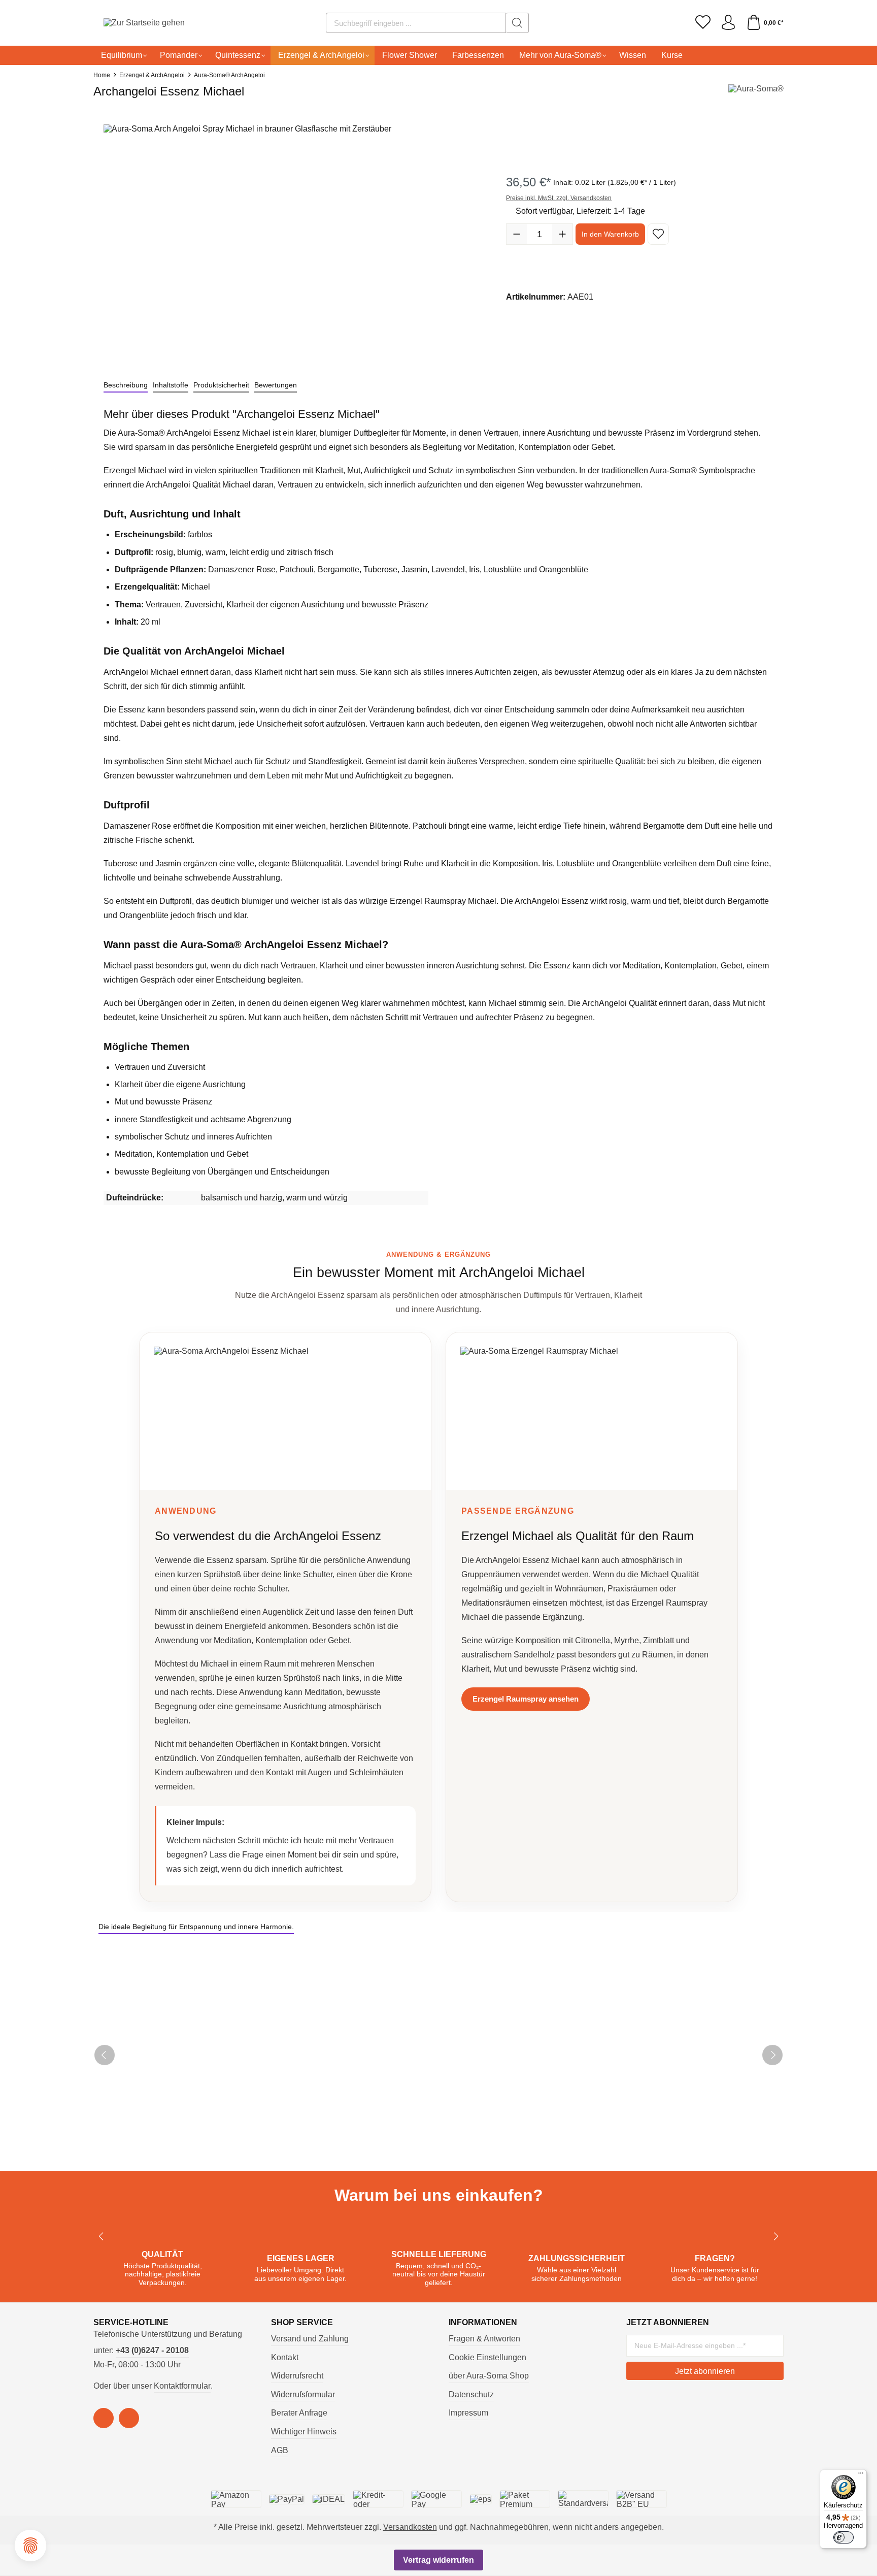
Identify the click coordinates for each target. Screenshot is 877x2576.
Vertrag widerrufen (438, 2560)
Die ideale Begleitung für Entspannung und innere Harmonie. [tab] (196, 1927)
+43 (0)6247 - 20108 (152, 2350)
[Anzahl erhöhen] (562, 234)
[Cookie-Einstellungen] (30, 2546)
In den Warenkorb (610, 234)
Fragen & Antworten (484, 2339)
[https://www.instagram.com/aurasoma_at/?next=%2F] (129, 2418)
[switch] (844, 2537)
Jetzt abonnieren (705, 2371)
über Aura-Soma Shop (489, 2376)
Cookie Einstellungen (487, 2357)
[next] (772, 2055)
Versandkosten (410, 2527)
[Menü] (861, 2475)
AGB (280, 2450)
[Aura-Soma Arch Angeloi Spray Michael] (295, 239)
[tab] (126, 385)
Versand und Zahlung (310, 2339)
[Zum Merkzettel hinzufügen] (658, 234)
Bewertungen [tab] (276, 385)
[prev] (105, 2055)
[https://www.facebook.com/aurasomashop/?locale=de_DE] (104, 2418)
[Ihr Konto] (728, 23)
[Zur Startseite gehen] (131, 23)
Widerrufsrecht (297, 2376)
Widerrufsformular (303, 2394)
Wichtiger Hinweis (304, 2432)
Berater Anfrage (299, 2413)
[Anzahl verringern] (517, 234)
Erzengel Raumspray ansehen (526, 1699)
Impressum (468, 2413)
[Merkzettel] (703, 23)
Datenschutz (471, 2394)
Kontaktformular (182, 2386)
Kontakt (285, 2357)
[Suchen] (517, 23)
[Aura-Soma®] (756, 94)
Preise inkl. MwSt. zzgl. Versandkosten (559, 198)
